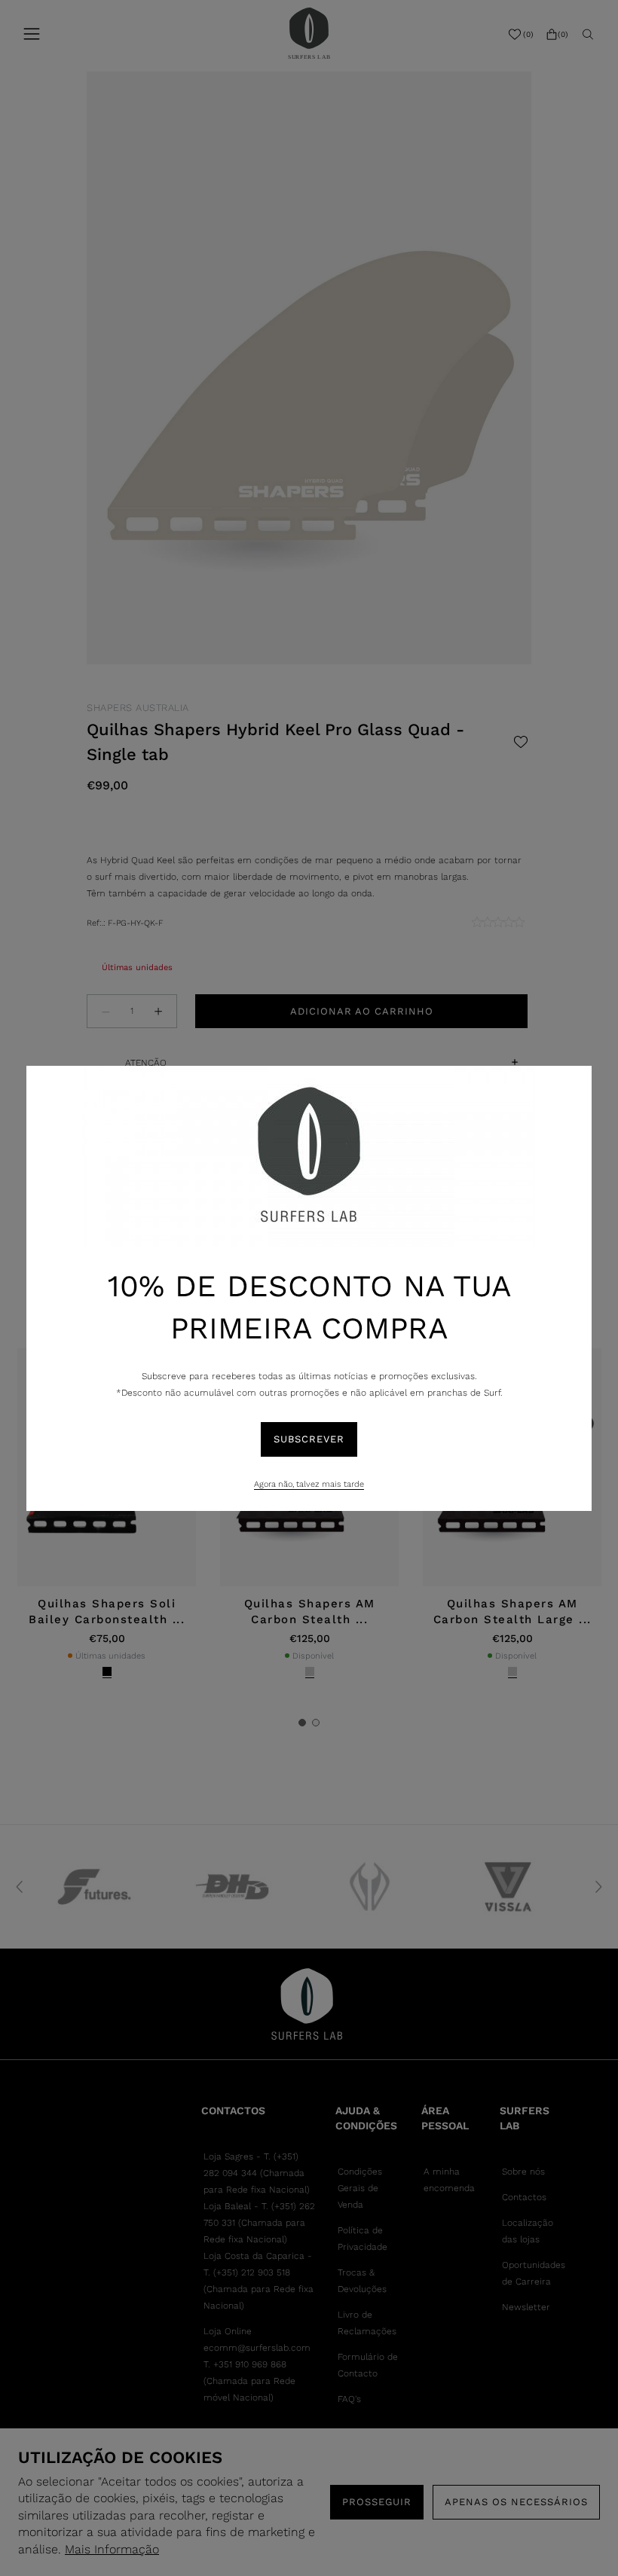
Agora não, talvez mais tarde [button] (309, 1484)
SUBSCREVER (309, 1439)
